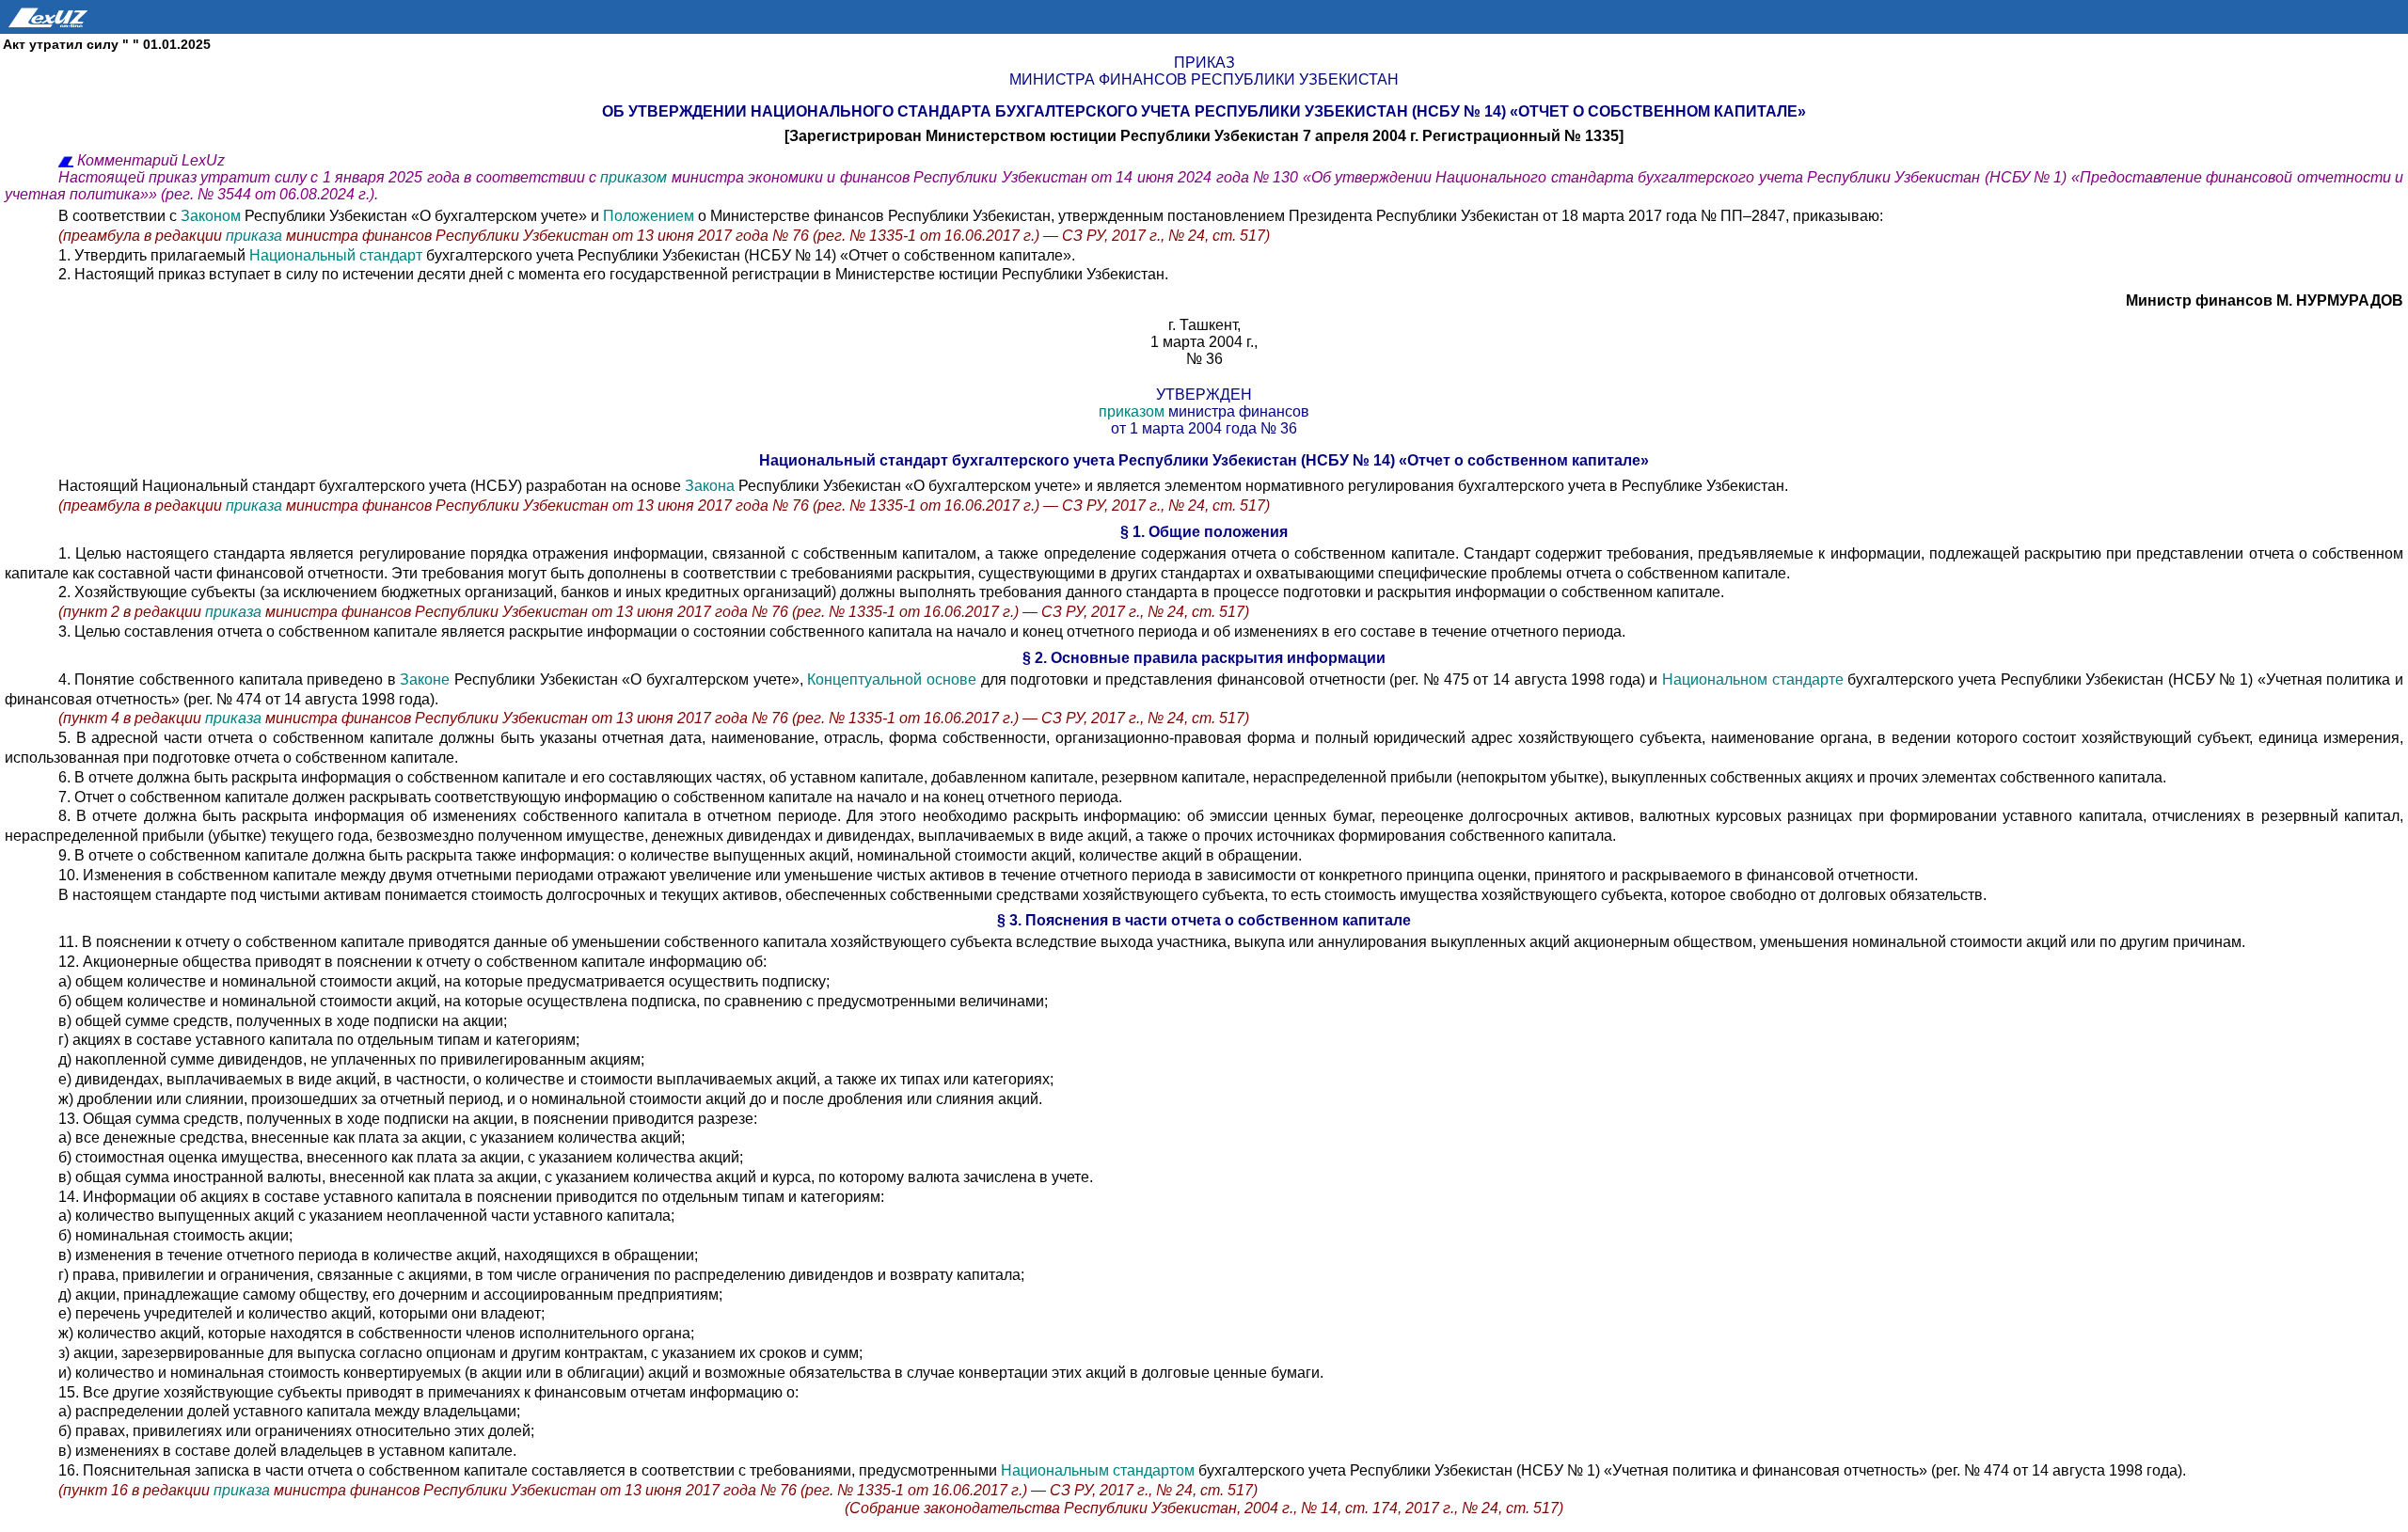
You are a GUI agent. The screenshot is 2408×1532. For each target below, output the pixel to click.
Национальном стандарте (1753, 679)
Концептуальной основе (892, 679)
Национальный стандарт (338, 255)
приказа (254, 236)
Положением (649, 216)
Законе (425, 679)
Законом (211, 216)
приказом (635, 177)
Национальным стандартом (1098, 1470)
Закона (710, 486)
